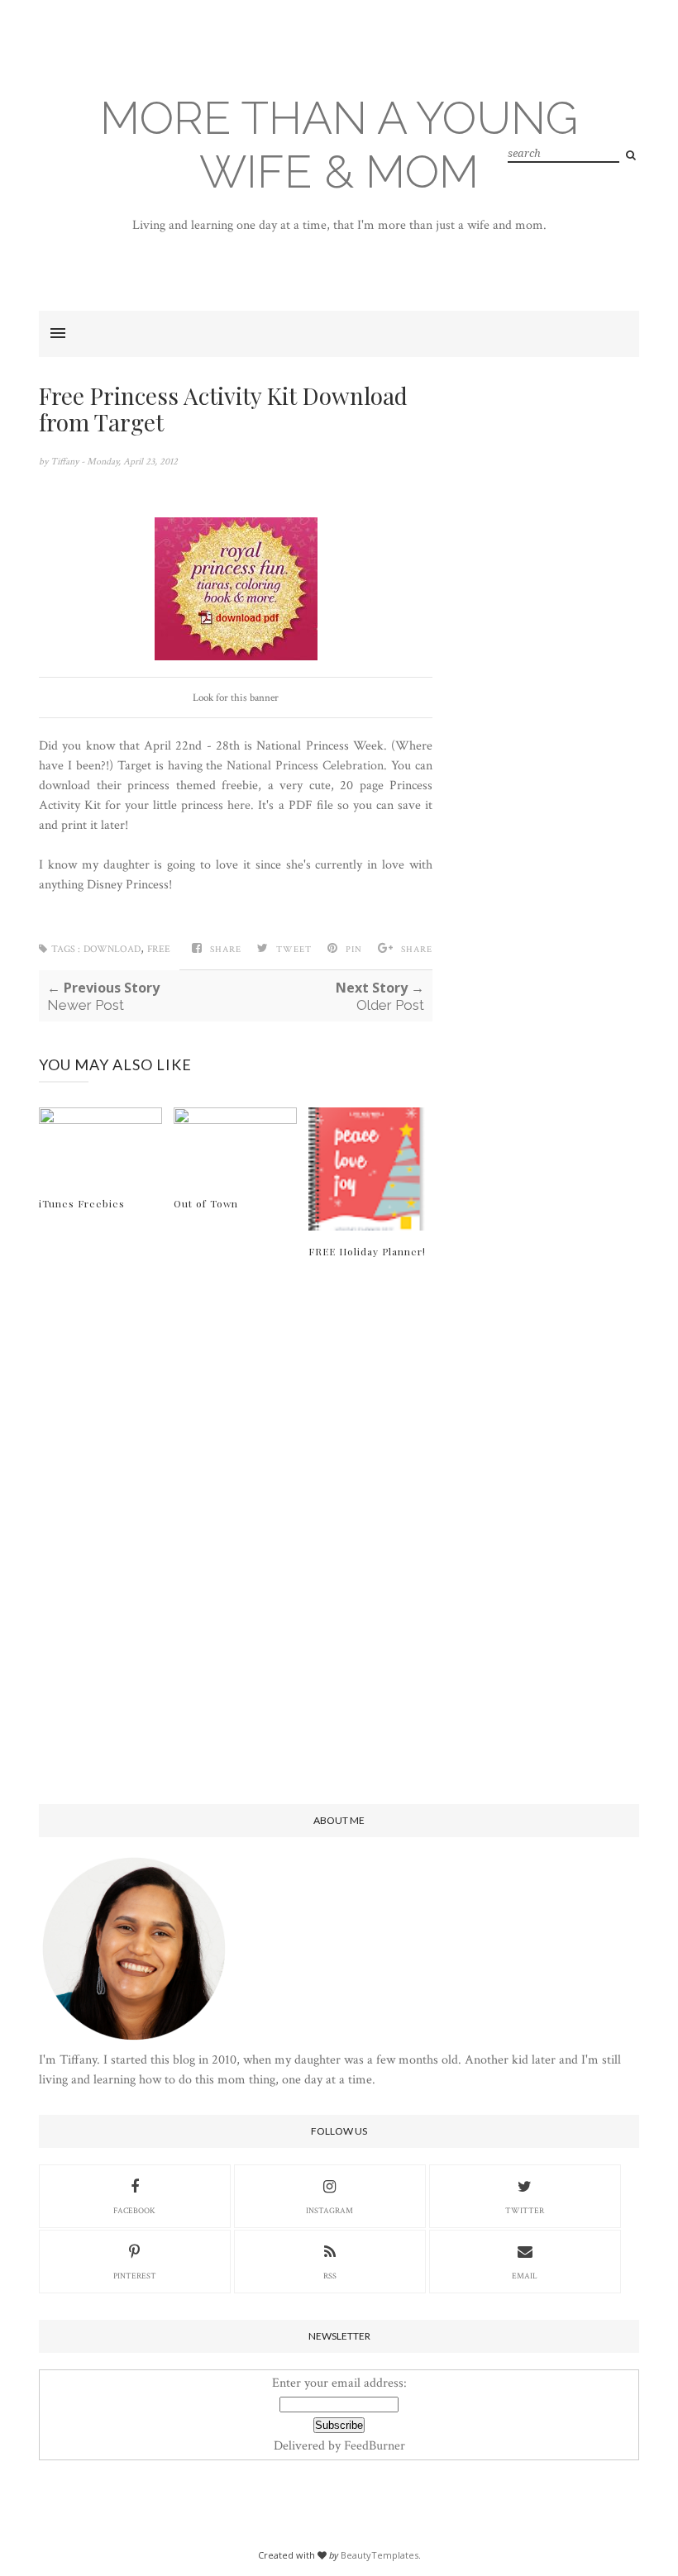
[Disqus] (236, 1533)
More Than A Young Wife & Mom (339, 145)
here (239, 805)
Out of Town (206, 1203)
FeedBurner (375, 2446)
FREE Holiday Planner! (367, 1251)
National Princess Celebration (305, 766)
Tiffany (66, 462)
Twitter (525, 2211)
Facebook (134, 2211)
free (159, 949)
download (112, 949)
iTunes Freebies (82, 1203)
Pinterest (135, 2276)
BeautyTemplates (380, 2555)
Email (525, 2276)
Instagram (329, 2211)
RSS (330, 2276)
